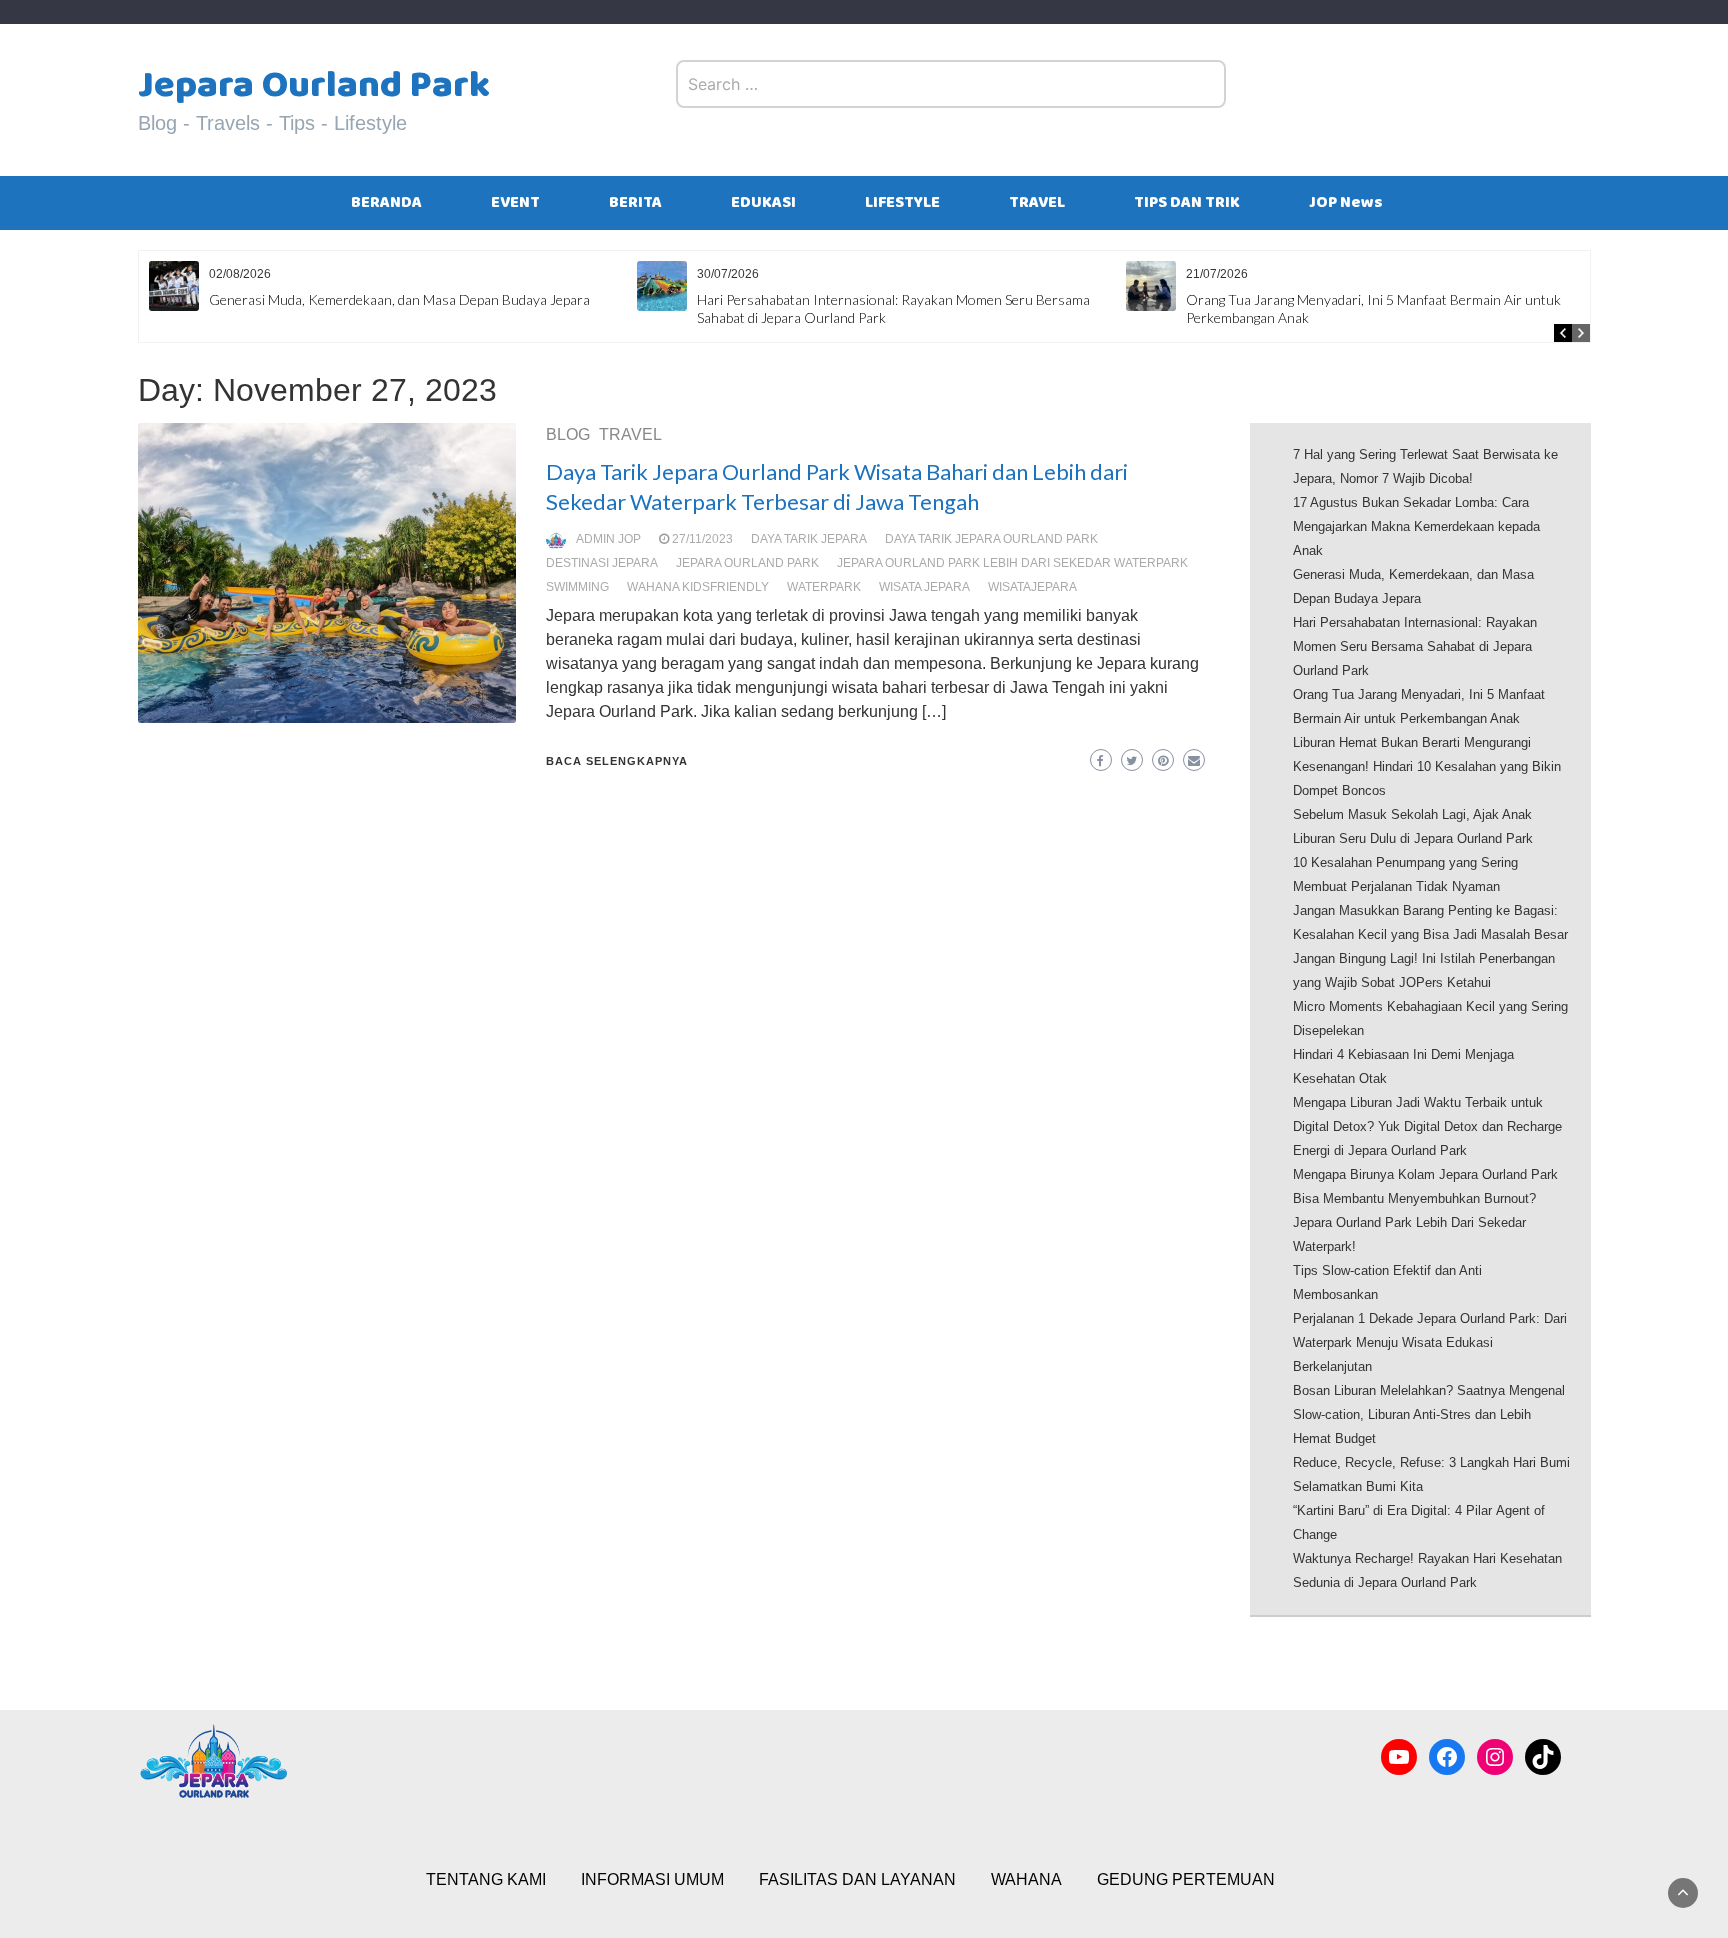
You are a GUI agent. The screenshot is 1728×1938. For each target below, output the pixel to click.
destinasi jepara (602, 563)
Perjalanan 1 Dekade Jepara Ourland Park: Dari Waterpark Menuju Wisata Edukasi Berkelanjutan (1430, 1342)
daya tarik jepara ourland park (991, 539)
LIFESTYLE (902, 202)
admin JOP (608, 539)
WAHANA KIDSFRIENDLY (698, 587)
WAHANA (1026, 1879)
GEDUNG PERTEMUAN (1186, 1879)
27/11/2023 (702, 539)
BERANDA (386, 202)
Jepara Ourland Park (314, 85)
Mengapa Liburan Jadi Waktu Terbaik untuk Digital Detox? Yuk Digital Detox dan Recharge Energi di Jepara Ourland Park (1427, 1126)
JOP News (1346, 202)
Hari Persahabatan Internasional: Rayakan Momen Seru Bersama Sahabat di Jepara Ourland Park (1415, 646)
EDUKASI (763, 202)
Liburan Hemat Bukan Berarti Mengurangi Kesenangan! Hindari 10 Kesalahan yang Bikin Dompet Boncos (1427, 766)
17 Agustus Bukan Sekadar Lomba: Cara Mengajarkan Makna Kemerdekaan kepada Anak (1416, 526)
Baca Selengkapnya (617, 761)
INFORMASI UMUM (652, 1879)
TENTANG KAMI (486, 1879)
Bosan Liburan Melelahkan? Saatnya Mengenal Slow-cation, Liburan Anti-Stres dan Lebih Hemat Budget (1429, 1414)
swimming (577, 587)
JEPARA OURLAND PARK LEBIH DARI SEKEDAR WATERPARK (1012, 563)
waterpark (824, 587)
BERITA (635, 202)
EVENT (515, 202)
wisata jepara (924, 587)
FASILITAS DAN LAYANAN (857, 1879)
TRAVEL (1037, 202)
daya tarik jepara (809, 539)
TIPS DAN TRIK (1187, 202)
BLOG (568, 434)
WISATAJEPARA (1032, 587)
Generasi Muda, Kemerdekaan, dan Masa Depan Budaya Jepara (399, 299)
